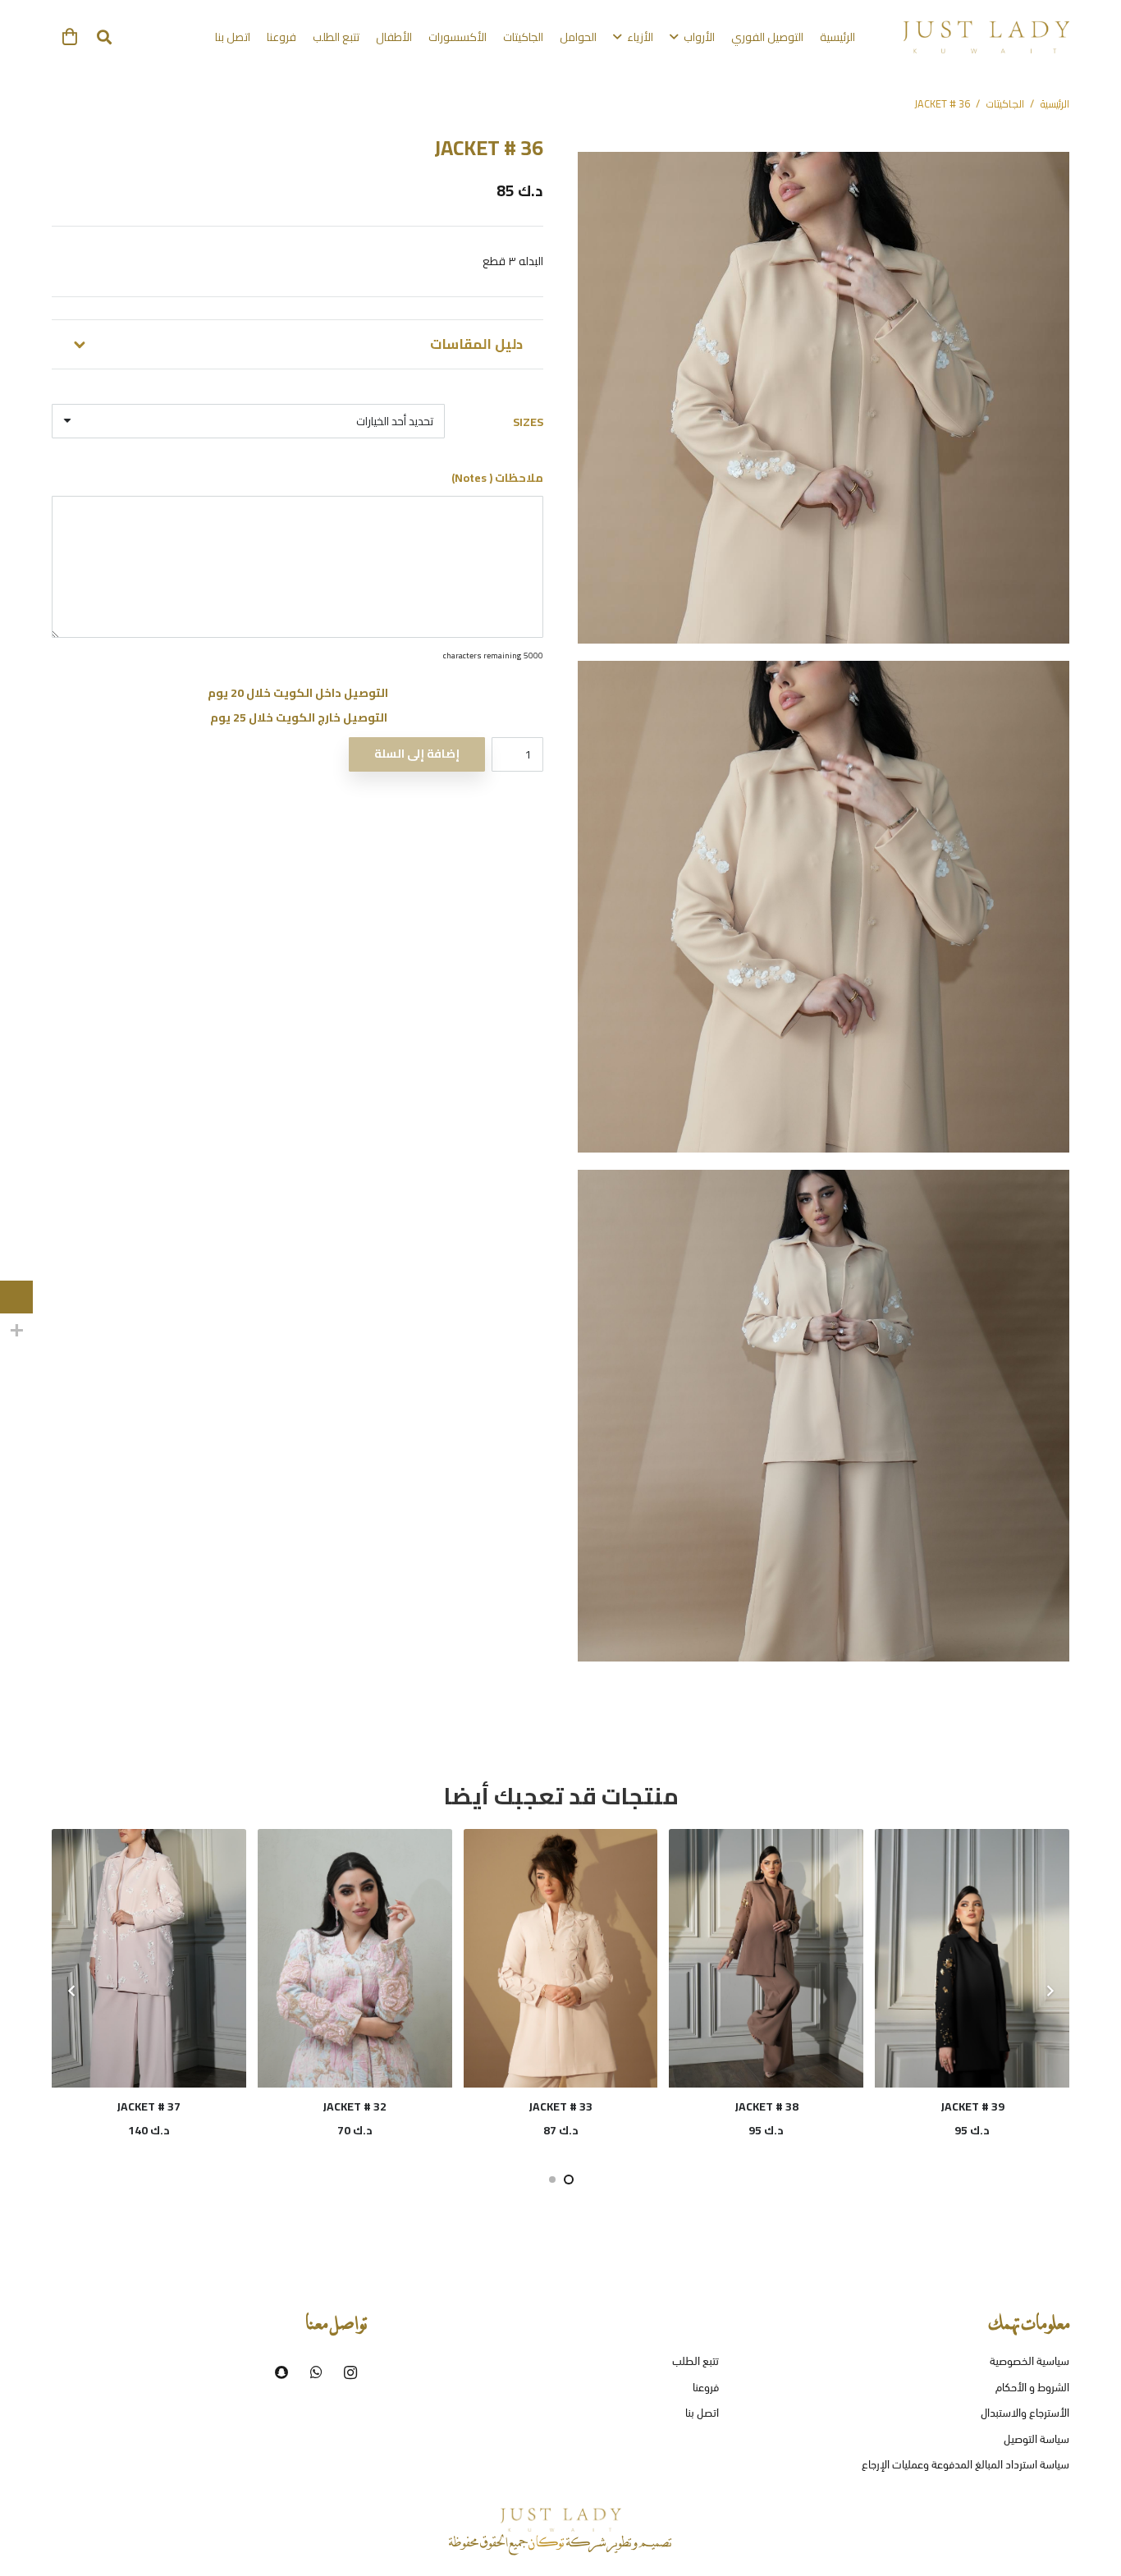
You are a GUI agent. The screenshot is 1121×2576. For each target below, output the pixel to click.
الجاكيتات (1005, 104)
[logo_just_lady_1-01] (986, 37)
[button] (104, 37)
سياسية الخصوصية (1029, 2362)
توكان (547, 2544)
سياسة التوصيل (1036, 2440)
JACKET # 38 (355, 2106)
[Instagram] (350, 2372)
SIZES (528, 422)
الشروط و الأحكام (1032, 2388)
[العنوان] (281, 2372)
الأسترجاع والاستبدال (1025, 2414)
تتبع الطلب (695, 2362)
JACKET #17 (767, 2106)
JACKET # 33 (149, 2106)
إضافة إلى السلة (417, 754)
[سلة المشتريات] (70, 37)
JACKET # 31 (972, 2106)
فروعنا (706, 2388)
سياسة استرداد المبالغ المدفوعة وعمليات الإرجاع (965, 2466)
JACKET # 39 (561, 2106)
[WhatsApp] (316, 2372)
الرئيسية (1055, 104)
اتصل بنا (702, 2414)
